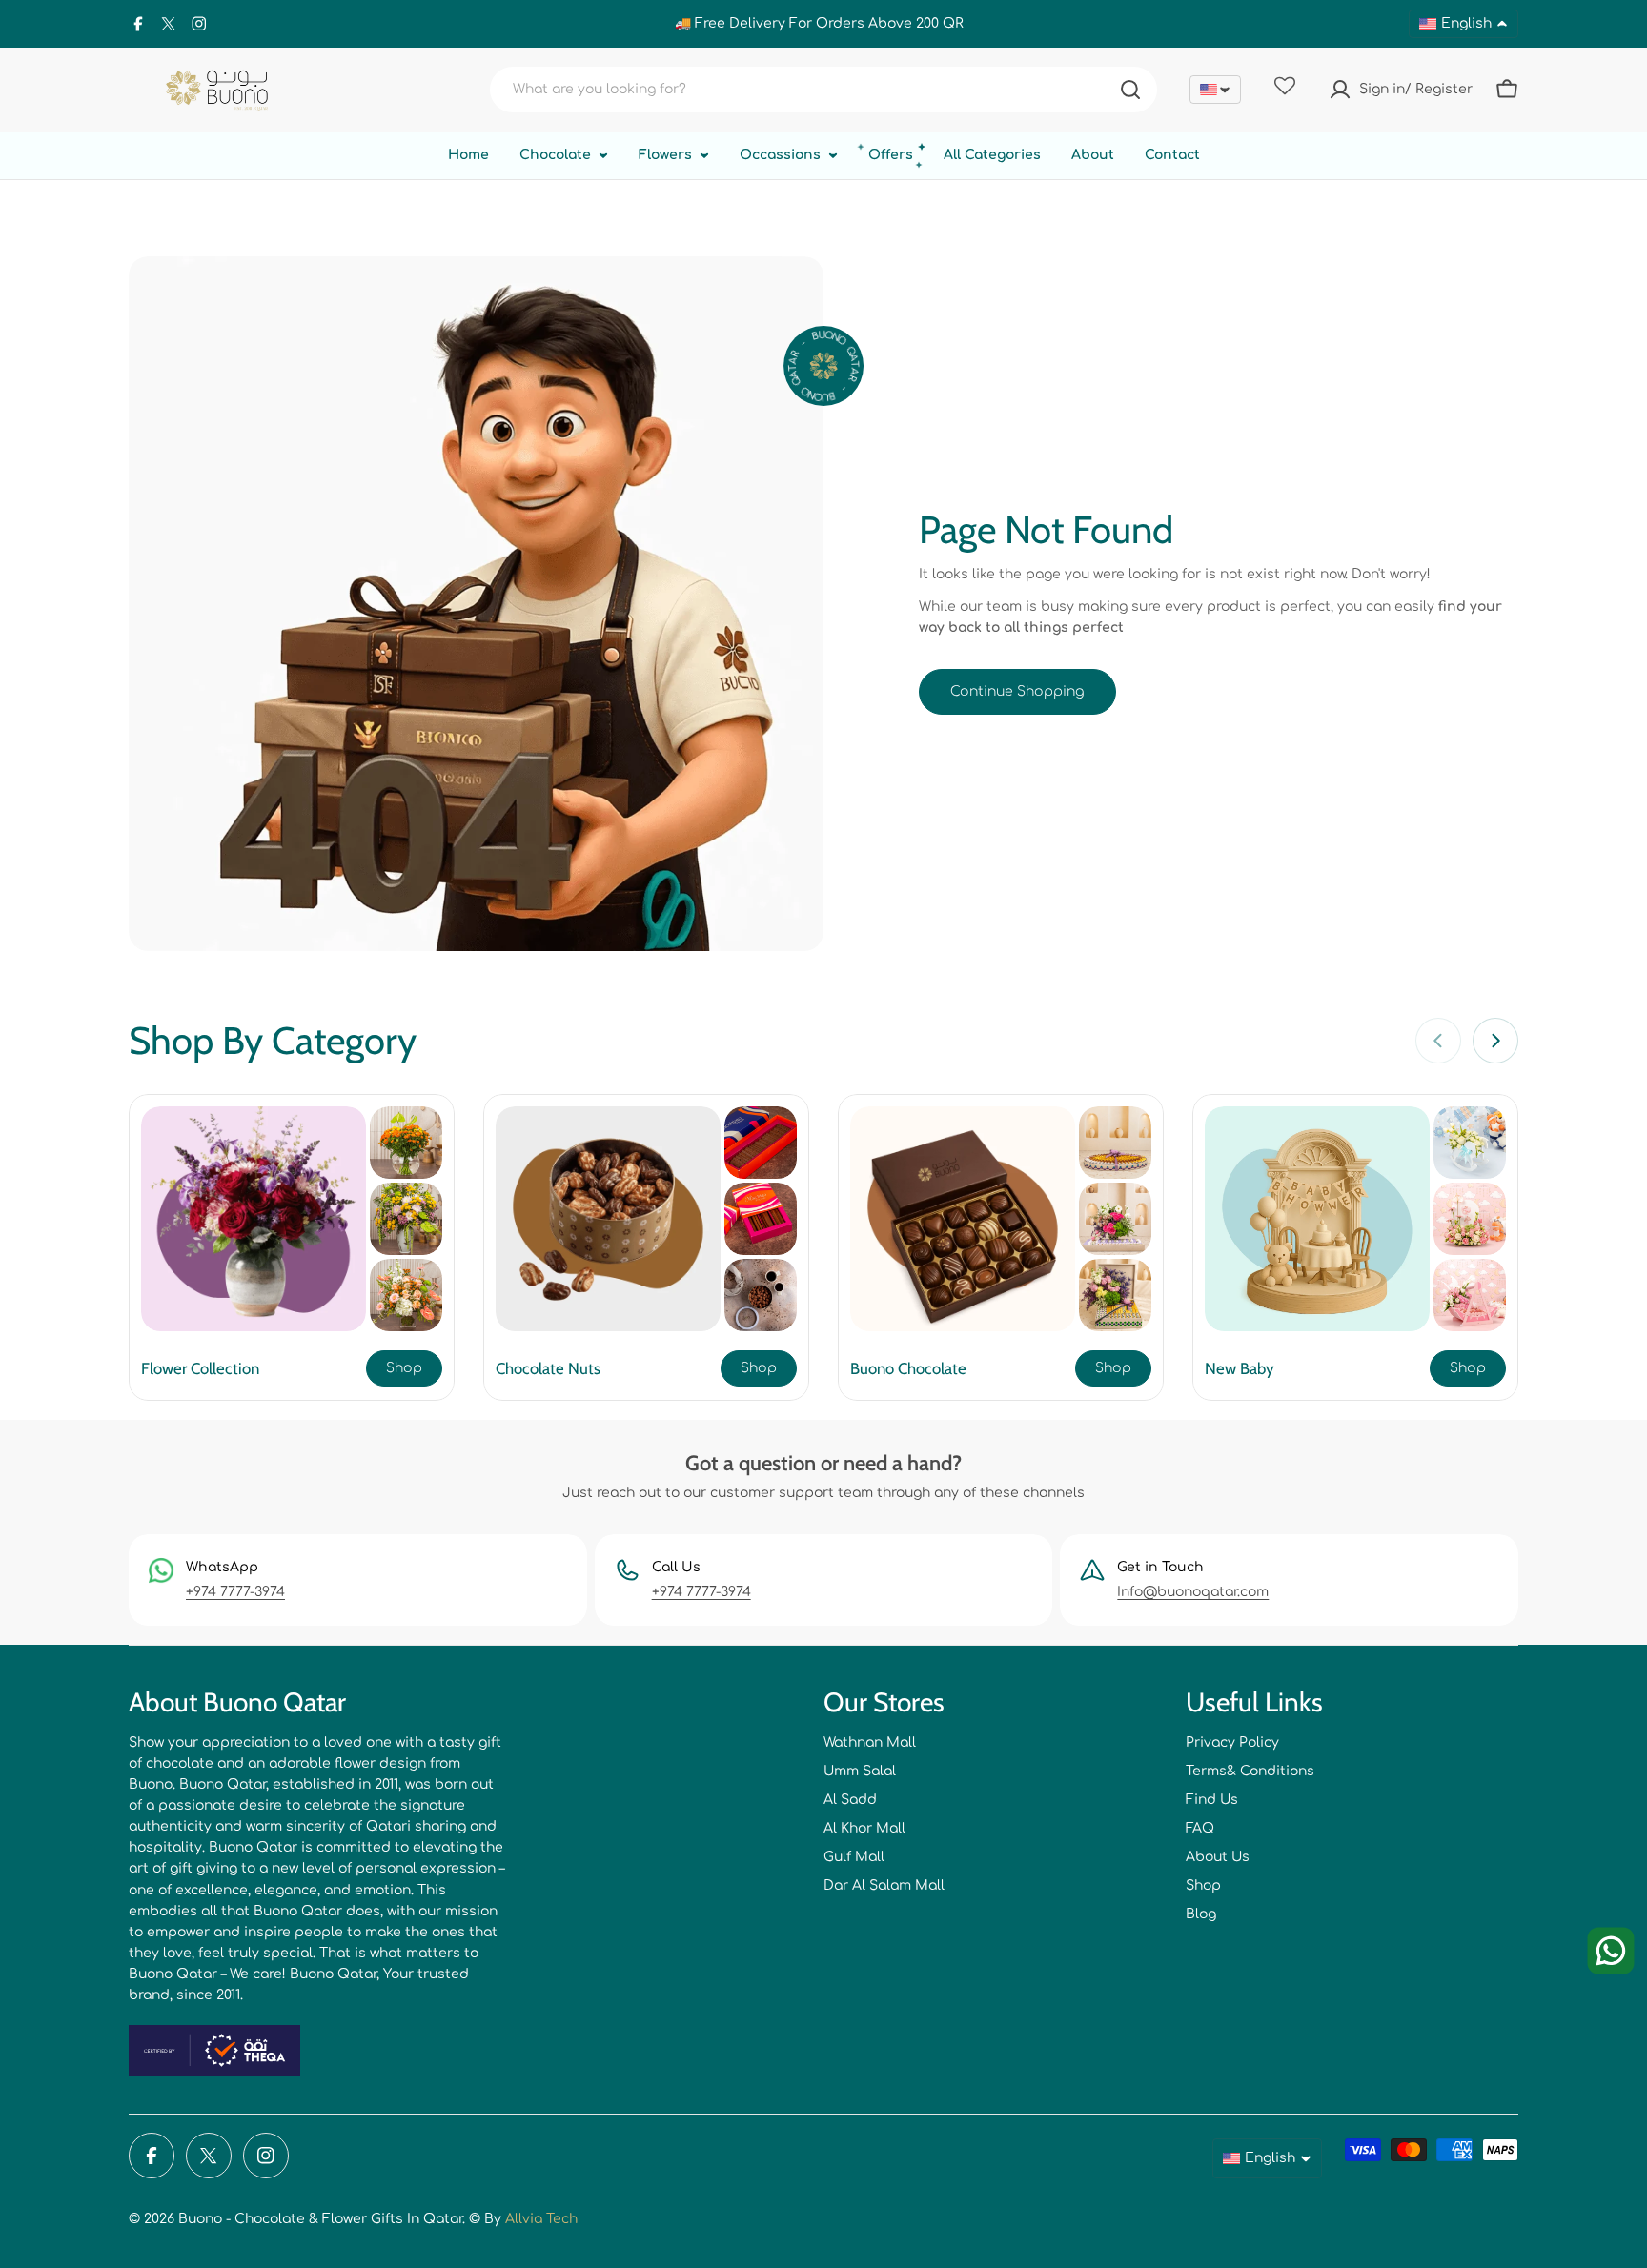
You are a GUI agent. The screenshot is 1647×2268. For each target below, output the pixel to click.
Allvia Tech (541, 2219)
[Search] (1130, 90)
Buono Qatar (223, 1784)
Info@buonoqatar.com (1193, 1592)
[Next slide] (1495, 1041)
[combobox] (823, 90)
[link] (406, 1143)
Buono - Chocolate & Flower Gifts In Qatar (320, 2219)
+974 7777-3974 (235, 1592)
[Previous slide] (1438, 1041)
